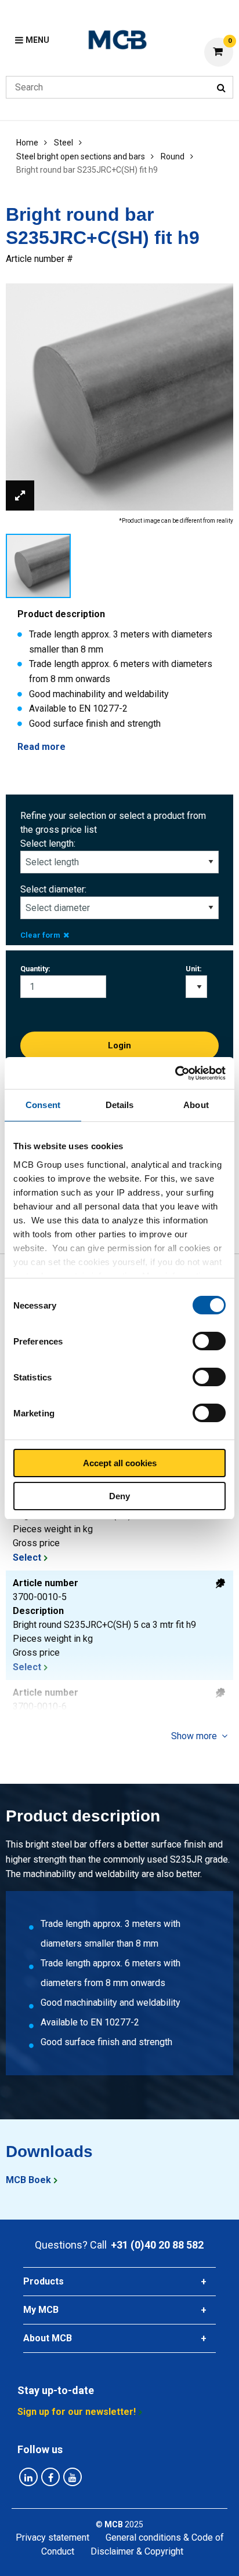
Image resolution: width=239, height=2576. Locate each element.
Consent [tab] (43, 1105)
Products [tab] (44, 2281)
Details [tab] (120, 1105)
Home (27, 143)
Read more (41, 747)
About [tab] (196, 1105)
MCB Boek (28, 2180)
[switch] (209, 1341)
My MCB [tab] (41, 2310)
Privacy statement (52, 2537)
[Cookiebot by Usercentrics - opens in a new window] (175, 1073)
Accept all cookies (120, 1463)
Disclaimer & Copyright (137, 2551)
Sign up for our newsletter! (77, 2412)
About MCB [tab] (48, 2338)
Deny (119, 1496)
